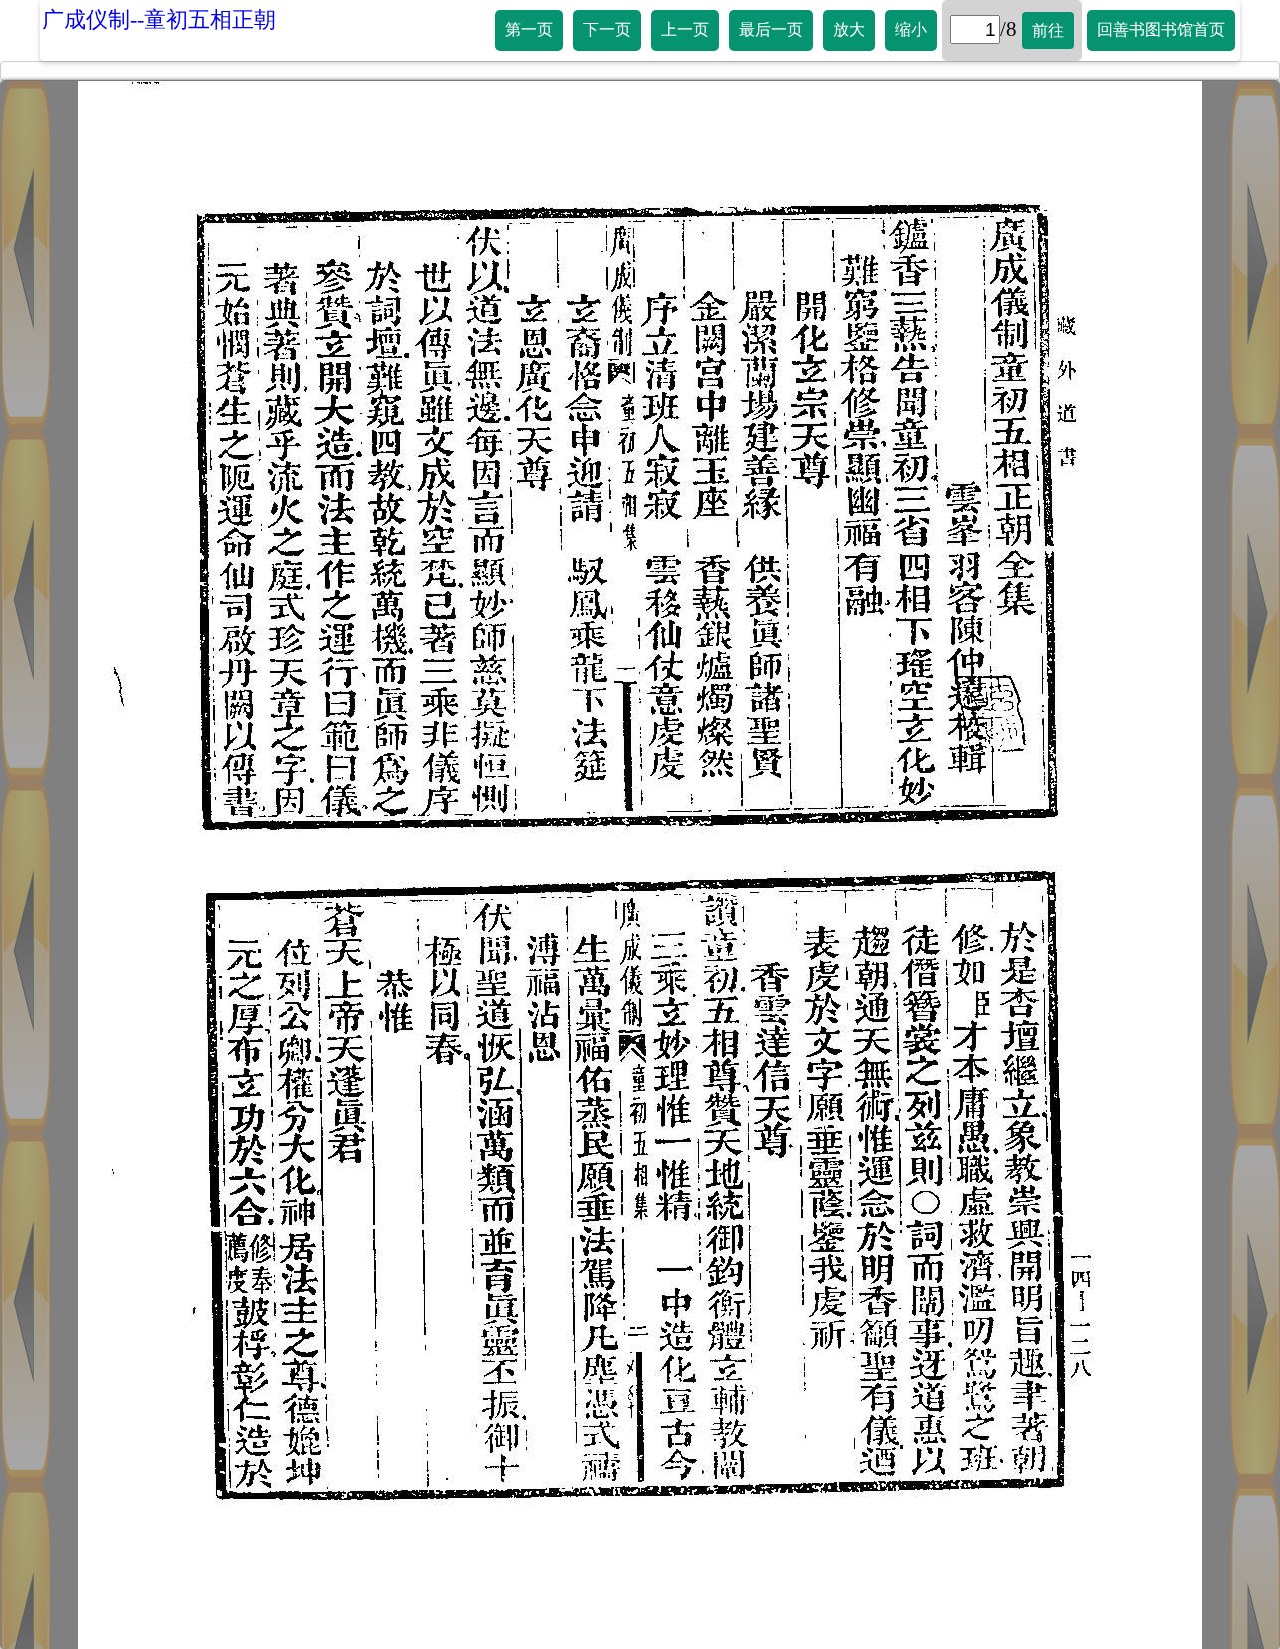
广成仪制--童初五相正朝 (159, 19)
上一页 (685, 29)
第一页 (529, 29)
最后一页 (771, 29)
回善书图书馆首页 (1161, 29)
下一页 (607, 29)
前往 (1048, 30)
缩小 (911, 29)
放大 (849, 29)
